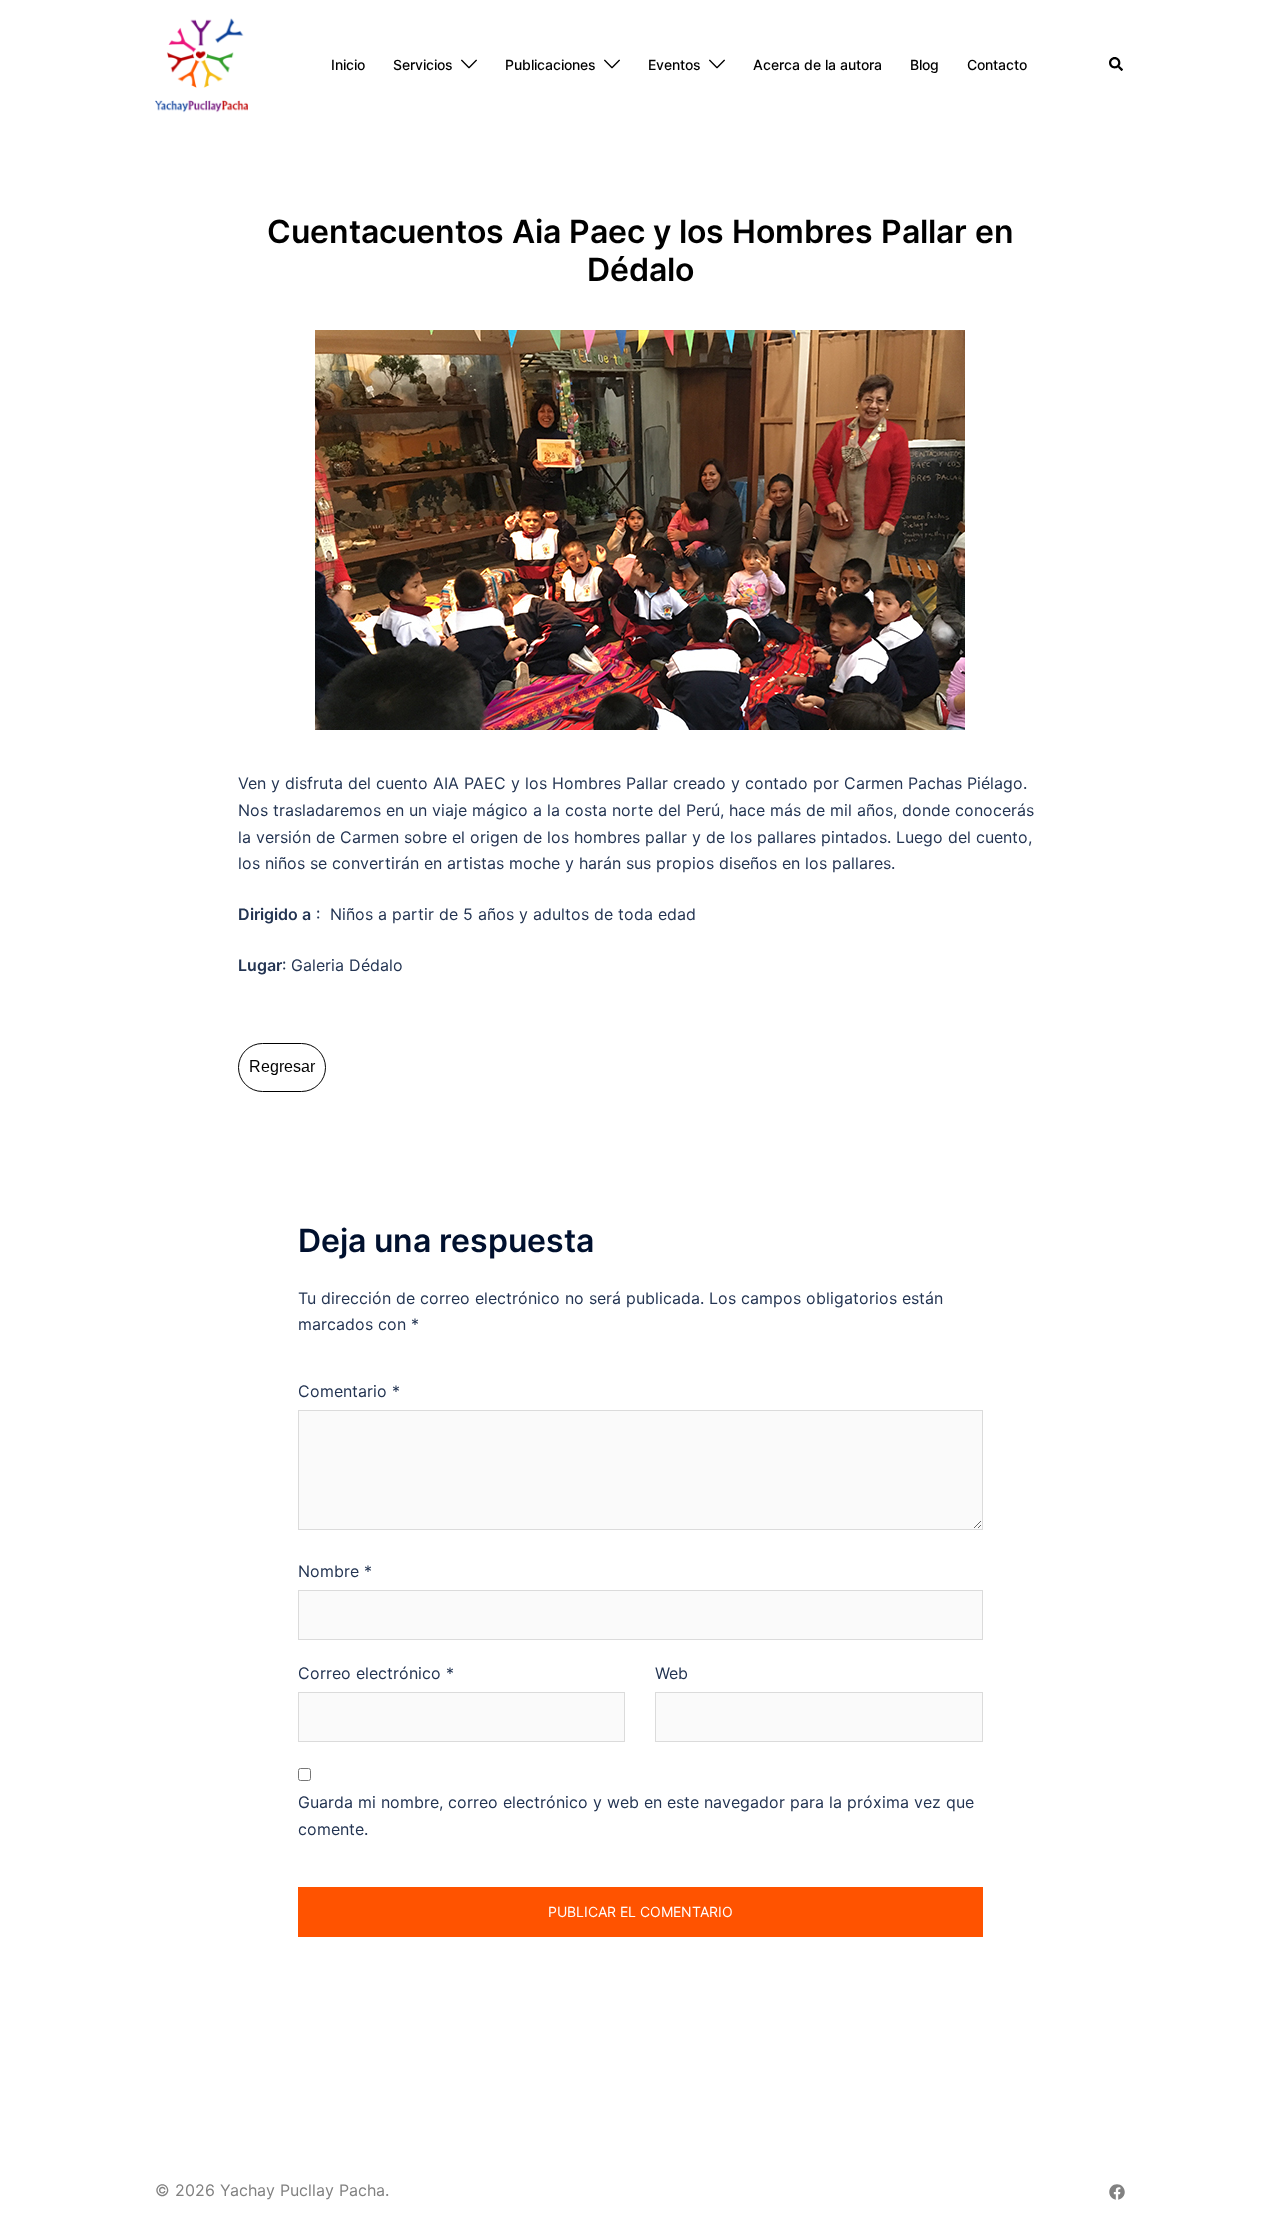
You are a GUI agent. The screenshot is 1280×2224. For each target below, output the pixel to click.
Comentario (349, 1391)
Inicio (348, 64)
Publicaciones (550, 64)
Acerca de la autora (817, 64)
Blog (924, 64)
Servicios (423, 64)
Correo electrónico (376, 1673)
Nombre (335, 1571)
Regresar (282, 1066)
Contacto (997, 64)
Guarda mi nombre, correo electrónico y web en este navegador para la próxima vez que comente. (636, 1815)
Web (671, 1673)
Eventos (674, 64)
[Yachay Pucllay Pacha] (201, 63)
